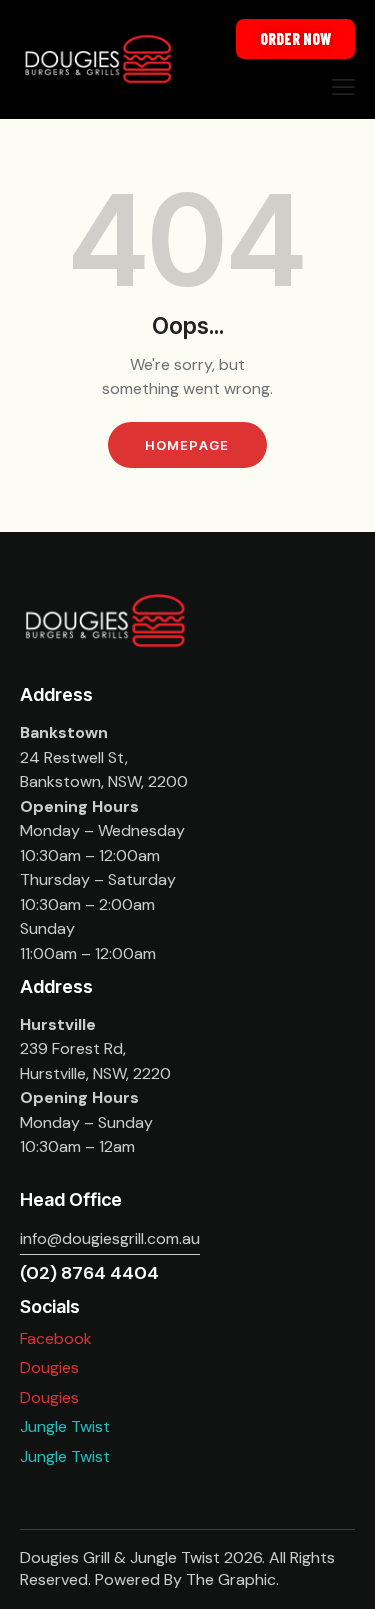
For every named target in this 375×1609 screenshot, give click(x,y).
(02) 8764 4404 (89, 1273)
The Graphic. (232, 1579)
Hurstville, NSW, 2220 (95, 1073)
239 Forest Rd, (73, 1048)
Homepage (187, 445)
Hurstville (58, 1024)
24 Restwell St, (74, 757)
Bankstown (64, 732)
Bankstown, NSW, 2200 (104, 781)
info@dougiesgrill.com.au (110, 1238)
